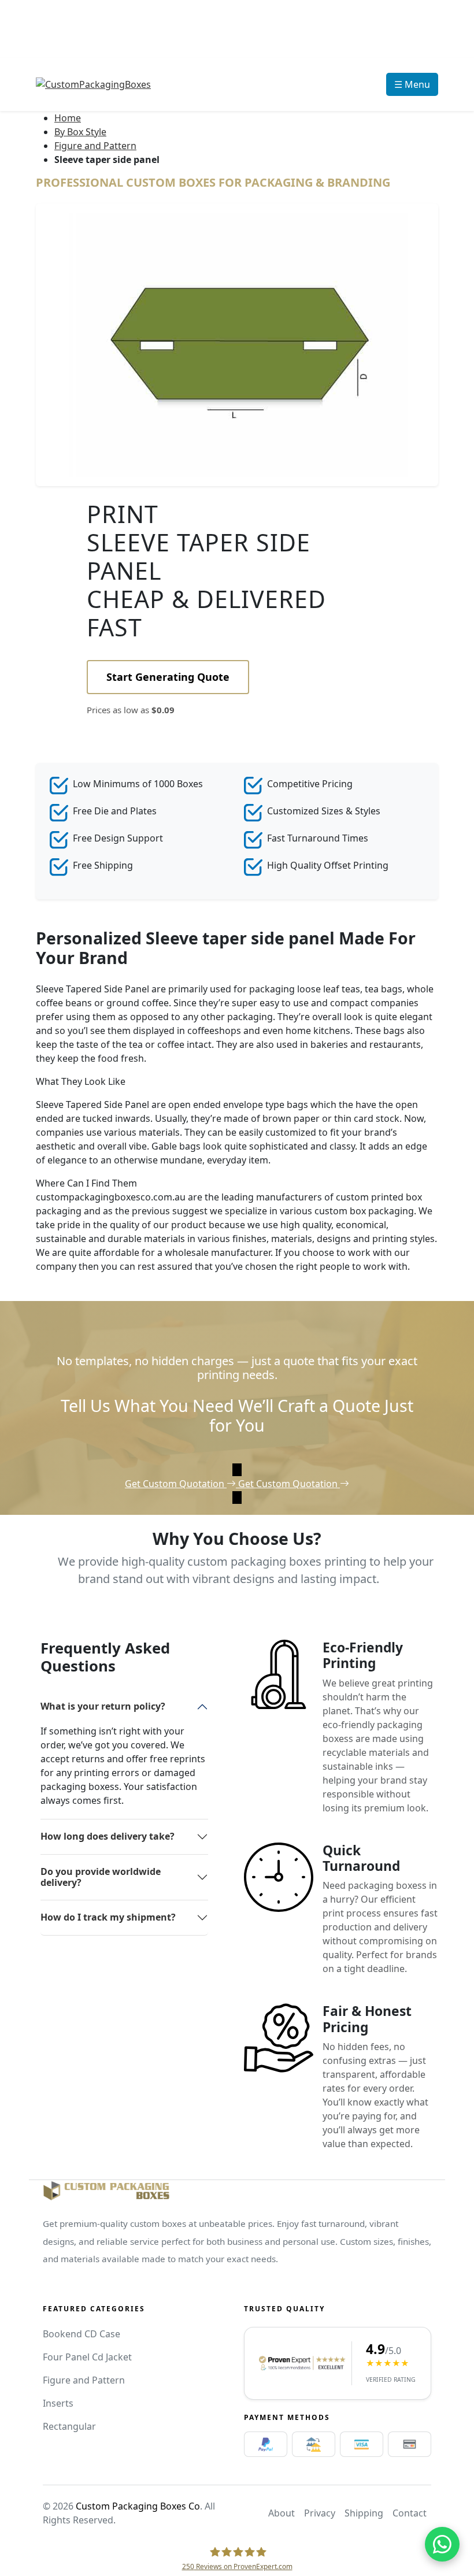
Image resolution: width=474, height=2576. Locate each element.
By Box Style (80, 132)
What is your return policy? (103, 1706)
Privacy (320, 2513)
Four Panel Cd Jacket (87, 2357)
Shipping (364, 2513)
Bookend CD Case (82, 2334)
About (282, 2513)
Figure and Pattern (95, 146)
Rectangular (69, 2426)
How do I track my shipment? (108, 1917)
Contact (410, 2513)
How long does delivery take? (108, 1836)
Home (68, 118)
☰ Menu (412, 84)
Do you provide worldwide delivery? (101, 1877)
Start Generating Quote (168, 677)
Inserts (58, 2403)
